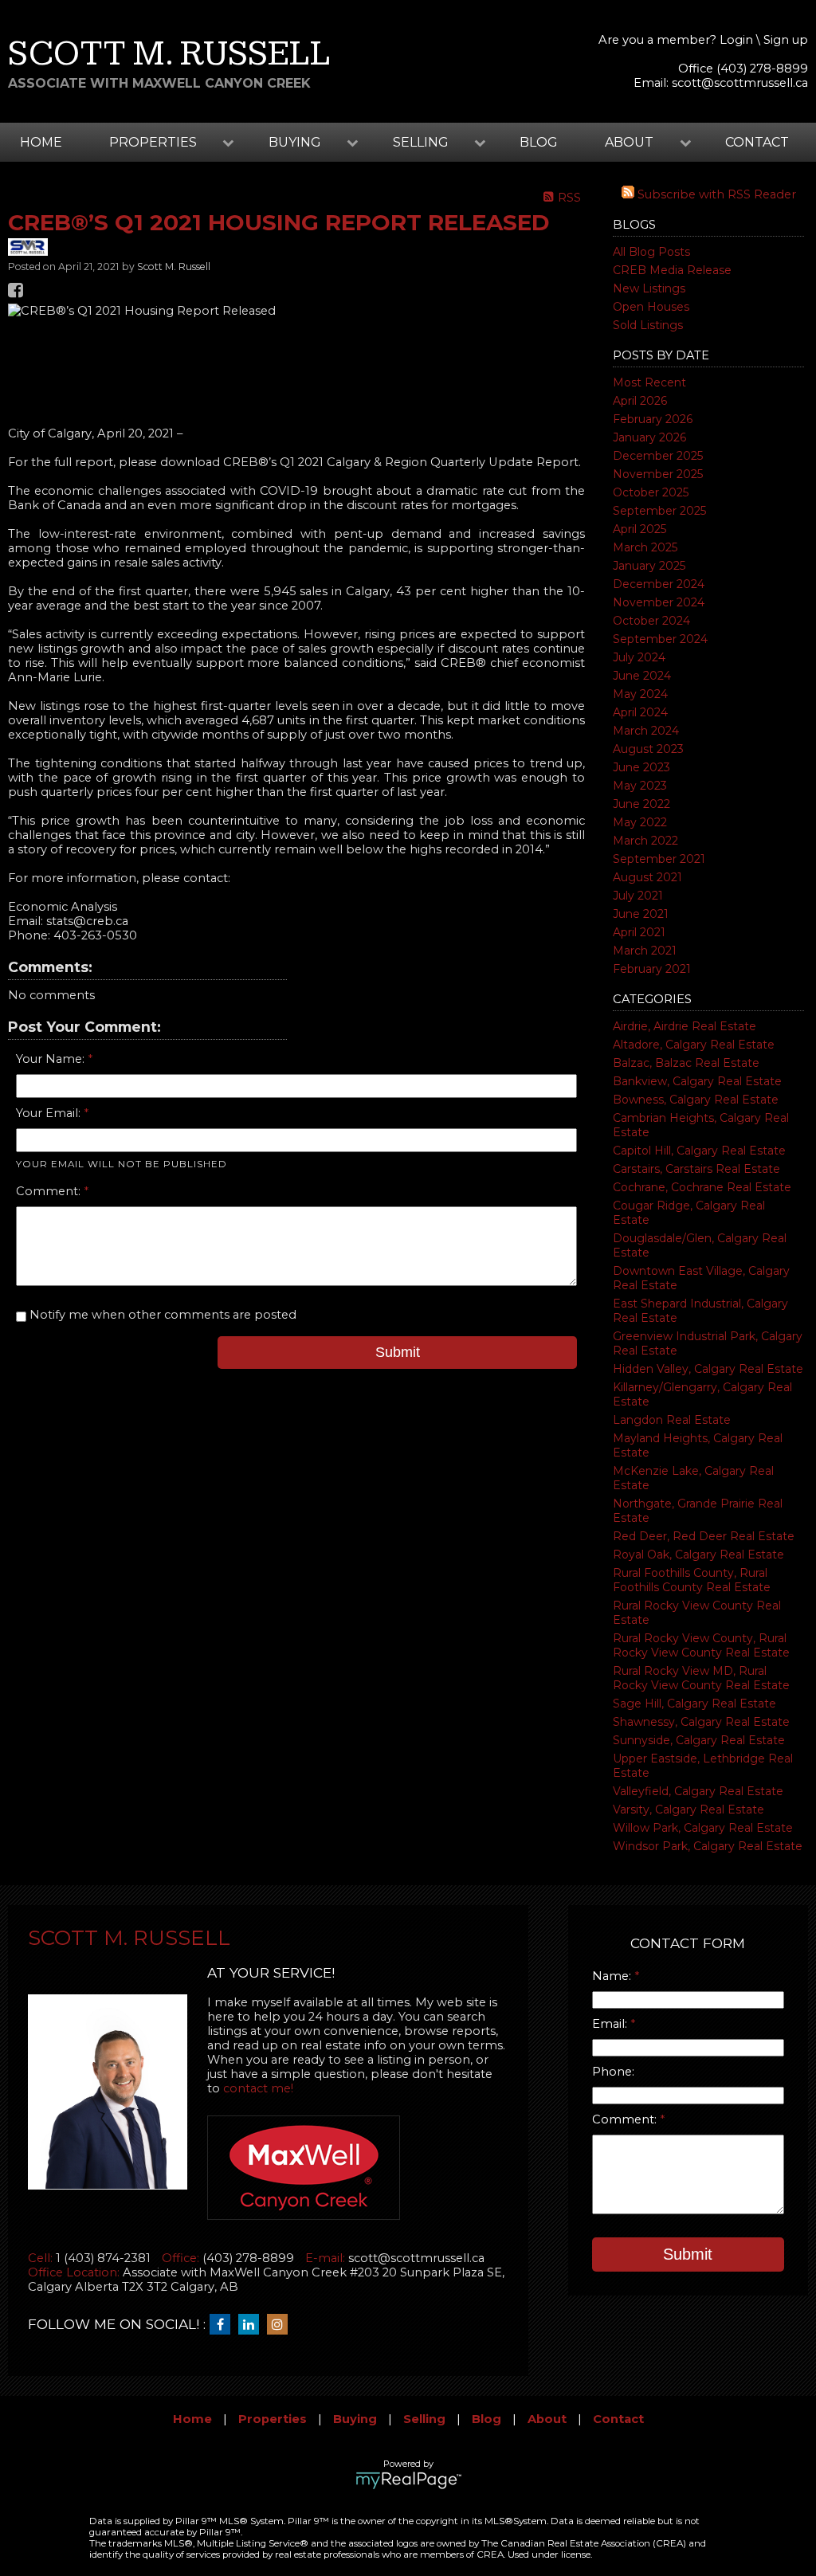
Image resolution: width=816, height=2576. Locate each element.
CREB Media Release (672, 270)
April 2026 (640, 401)
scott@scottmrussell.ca (740, 83)
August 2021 (647, 877)
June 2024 (642, 676)
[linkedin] (253, 2325)
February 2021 (652, 969)
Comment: (50, 1191)
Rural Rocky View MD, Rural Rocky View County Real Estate (701, 1678)
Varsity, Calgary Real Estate (688, 1809)
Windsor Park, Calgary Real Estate (708, 1846)
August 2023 (648, 749)
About (547, 2419)
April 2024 (640, 712)
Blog (539, 142)
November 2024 (659, 602)
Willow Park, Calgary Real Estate (703, 1828)
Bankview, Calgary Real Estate (697, 1081)
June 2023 (641, 767)
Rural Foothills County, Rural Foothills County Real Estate (692, 1580)
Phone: (613, 2072)
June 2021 (641, 914)
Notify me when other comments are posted (161, 1315)
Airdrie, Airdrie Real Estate (685, 1026)
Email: (611, 2024)
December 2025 (658, 456)
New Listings (649, 288)
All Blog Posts (651, 252)
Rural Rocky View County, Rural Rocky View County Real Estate (701, 1645)
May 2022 (640, 822)
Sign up (786, 40)
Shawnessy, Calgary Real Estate (701, 1722)
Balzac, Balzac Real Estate (686, 1063)
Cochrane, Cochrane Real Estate (702, 1187)
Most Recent (649, 382)
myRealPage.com (408, 2480)
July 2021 (638, 896)
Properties (273, 2419)
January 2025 (649, 566)
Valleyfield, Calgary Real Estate (698, 1791)
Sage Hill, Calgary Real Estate (694, 1704)
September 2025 (659, 511)
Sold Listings (648, 325)
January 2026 (649, 437)
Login (736, 40)
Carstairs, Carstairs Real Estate (696, 1169)
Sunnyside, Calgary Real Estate (699, 1740)
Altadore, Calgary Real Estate (694, 1045)
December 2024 (659, 584)
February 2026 (653, 419)
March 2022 (645, 841)
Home (41, 142)
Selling (424, 2419)
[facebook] (224, 2325)
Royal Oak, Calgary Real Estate (698, 1555)
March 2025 (645, 547)
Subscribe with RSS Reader (715, 194)
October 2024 (651, 621)
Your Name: (52, 1059)
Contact (757, 142)
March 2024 (646, 731)
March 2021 (645, 951)
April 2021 (639, 932)
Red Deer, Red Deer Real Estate (704, 1536)
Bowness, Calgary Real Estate (696, 1100)
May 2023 (640, 786)
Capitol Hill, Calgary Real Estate (699, 1151)
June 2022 (641, 804)
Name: (613, 1976)
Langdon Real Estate (672, 1420)
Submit (398, 1352)
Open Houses (651, 307)
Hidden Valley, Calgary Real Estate (708, 1369)
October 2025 (651, 492)
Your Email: (50, 1113)
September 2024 (660, 639)
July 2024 (639, 657)
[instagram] (281, 2325)
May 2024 (640, 694)
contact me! (258, 2088)
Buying (355, 2419)
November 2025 (658, 474)
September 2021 (659, 859)
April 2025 (639, 529)
